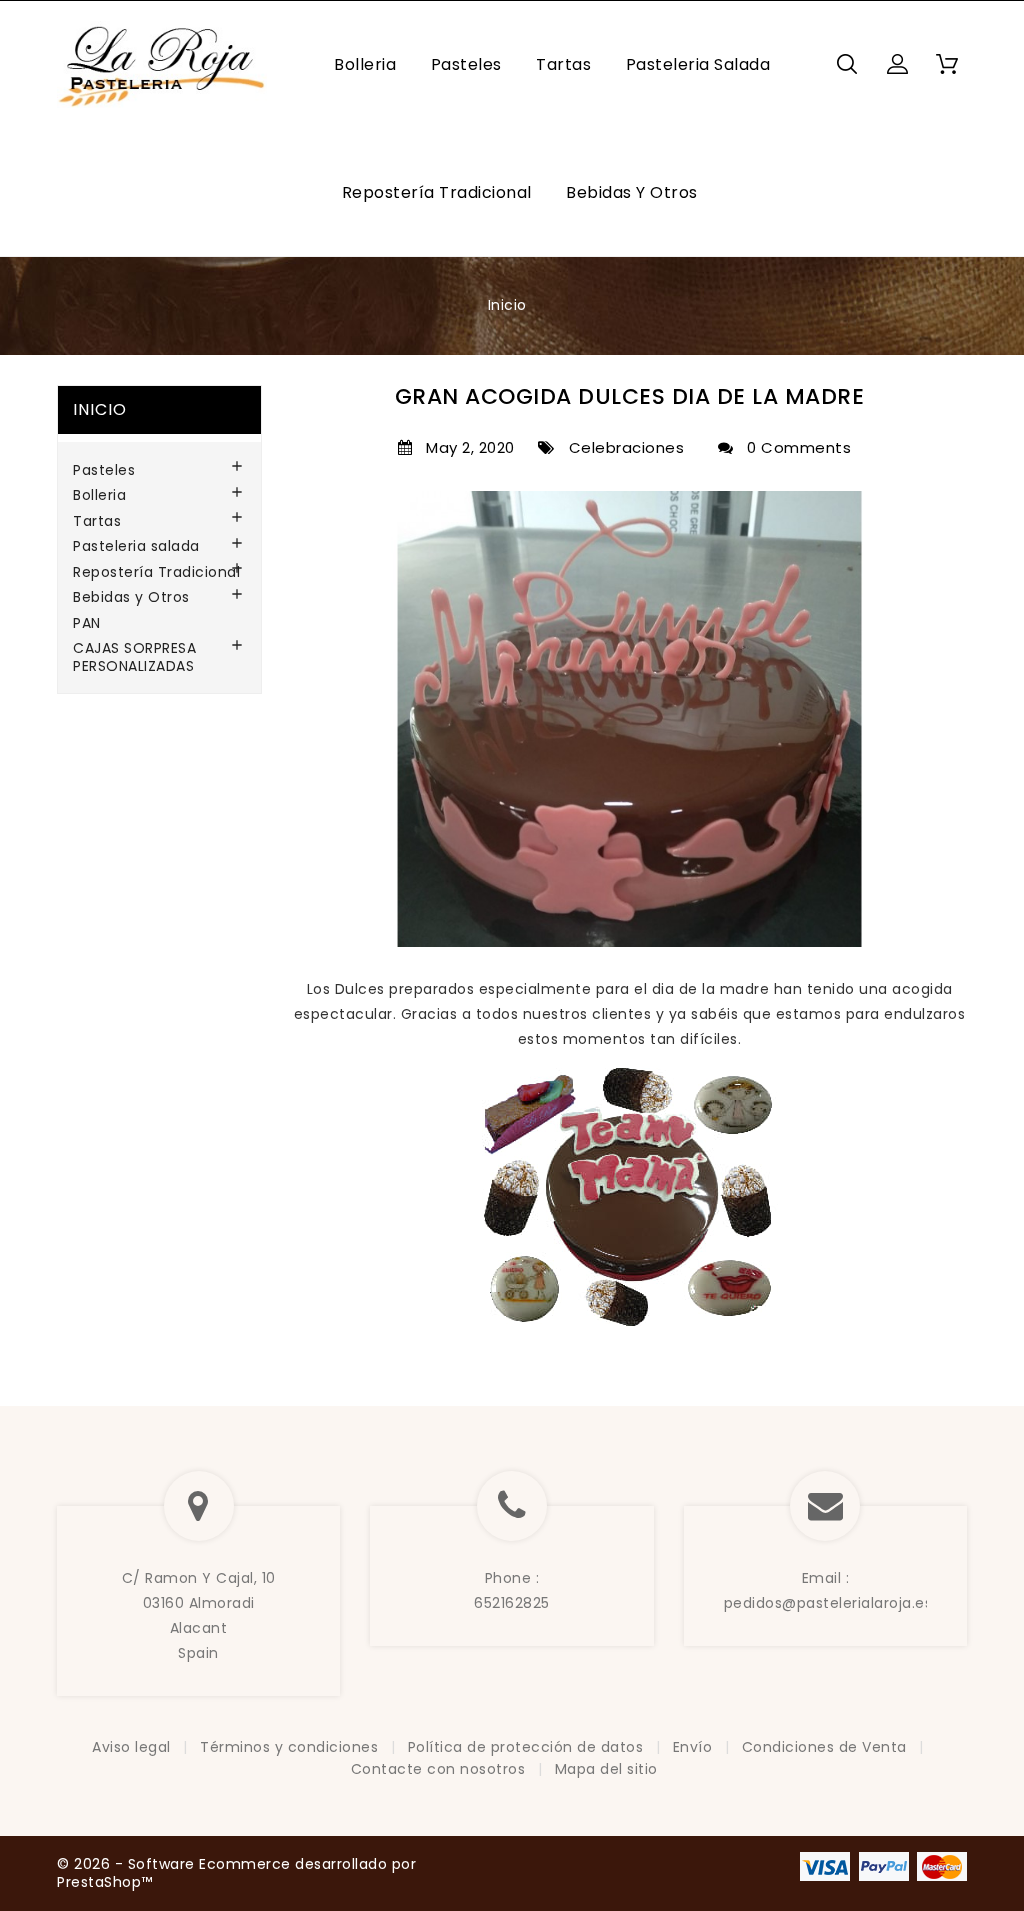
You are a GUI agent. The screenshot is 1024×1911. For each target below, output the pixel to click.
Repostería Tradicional (437, 192)
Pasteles (466, 64)
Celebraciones (622, 448)
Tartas (563, 64)
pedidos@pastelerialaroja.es (828, 1603)
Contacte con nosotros (440, 1769)
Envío (695, 1747)
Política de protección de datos (528, 1747)
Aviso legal (133, 1747)
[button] (897, 64)
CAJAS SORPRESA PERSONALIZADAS (134, 658)
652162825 (512, 1603)
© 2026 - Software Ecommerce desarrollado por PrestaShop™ (236, 1873)
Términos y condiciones (291, 1747)
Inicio (100, 409)
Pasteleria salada (698, 64)
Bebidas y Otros (632, 192)
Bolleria (365, 64)
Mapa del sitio (606, 1769)
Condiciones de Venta (827, 1747)
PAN (87, 624)
